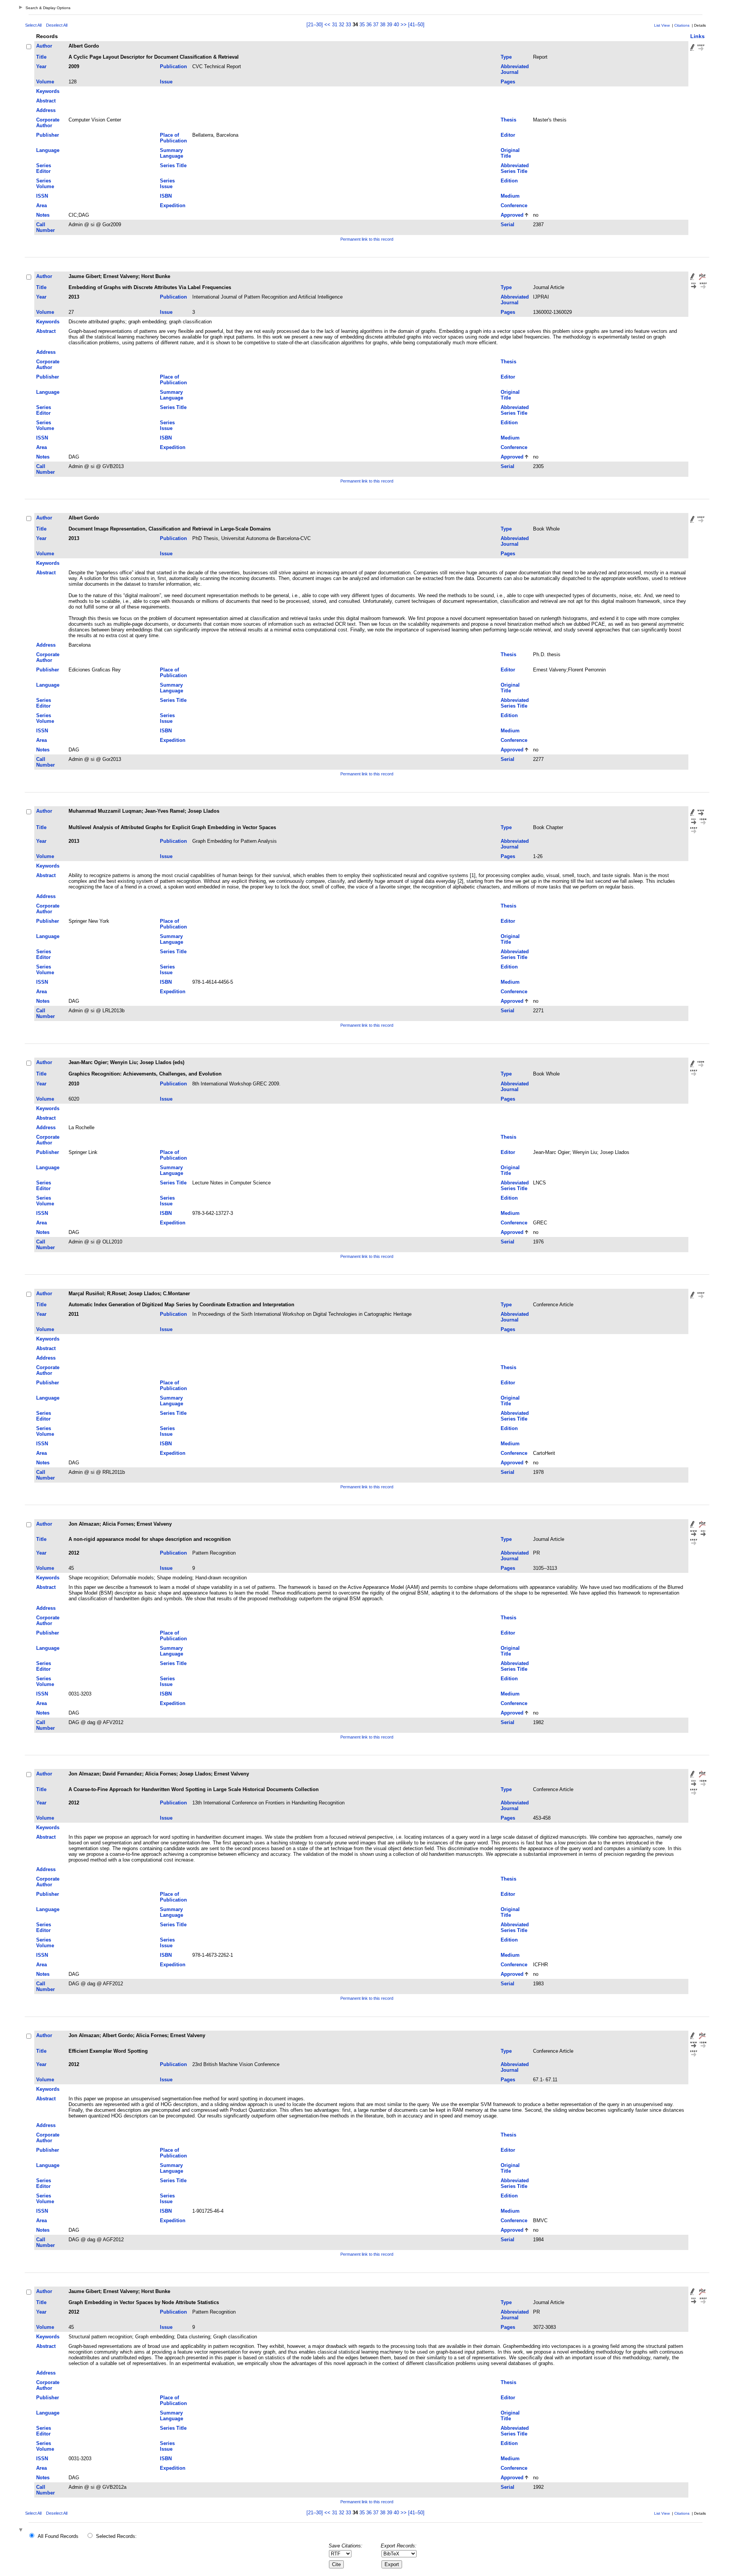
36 (369, 25)
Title (41, 57)
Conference (514, 205)
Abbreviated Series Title (515, 168)
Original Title (510, 153)
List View (662, 25)
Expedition (173, 205)
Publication (173, 66)
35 (362, 25)
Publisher (48, 135)
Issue (166, 82)
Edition (509, 181)
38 (383, 25)
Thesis (508, 120)
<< (327, 25)
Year (41, 66)
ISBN (166, 196)
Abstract (46, 101)
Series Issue (167, 184)
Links (697, 36)
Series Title (173, 165)
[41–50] (416, 25)
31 (335, 25)
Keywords (48, 91)
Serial (508, 225)
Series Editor (44, 168)
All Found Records (58, 2536)
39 (389, 25)
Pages (508, 82)
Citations (682, 25)
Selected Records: (116, 2536)
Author (44, 46)
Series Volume (45, 184)
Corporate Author (48, 123)
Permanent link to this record (367, 239)
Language (48, 150)
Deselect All (57, 25)
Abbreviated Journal (515, 69)
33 (348, 25)
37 (376, 25)
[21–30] (315, 25)
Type (506, 57)
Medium (510, 196)
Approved (512, 215)
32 (342, 25)
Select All (33, 25)
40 (396, 25)
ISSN (42, 196)
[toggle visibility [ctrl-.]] (22, 2530)
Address (46, 110)
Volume (45, 82)
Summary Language (172, 153)
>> (404, 25)
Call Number (45, 227)
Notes (43, 215)
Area (41, 205)
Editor (508, 135)
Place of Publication (173, 138)
